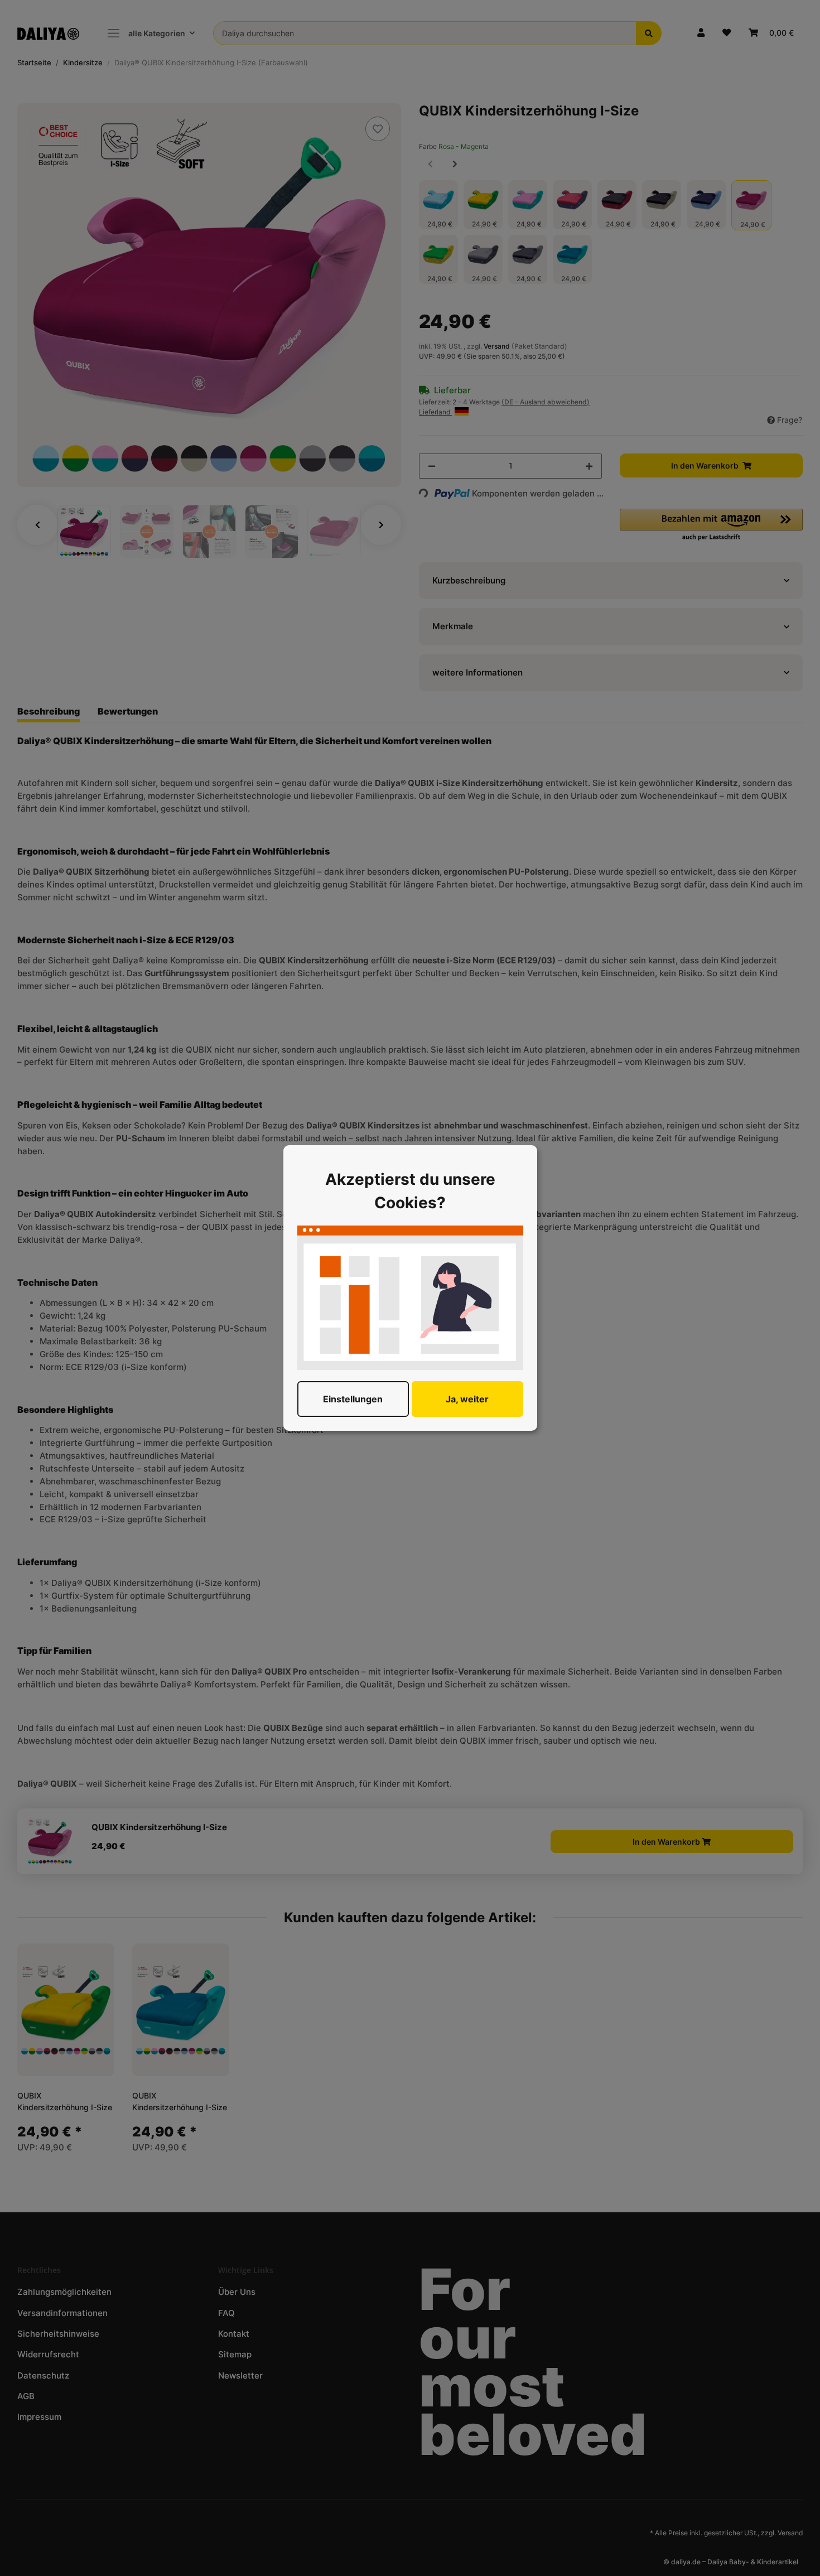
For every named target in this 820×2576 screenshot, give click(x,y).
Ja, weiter (467, 1399)
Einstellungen (353, 1399)
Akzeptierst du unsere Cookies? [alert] (410, 1191)
